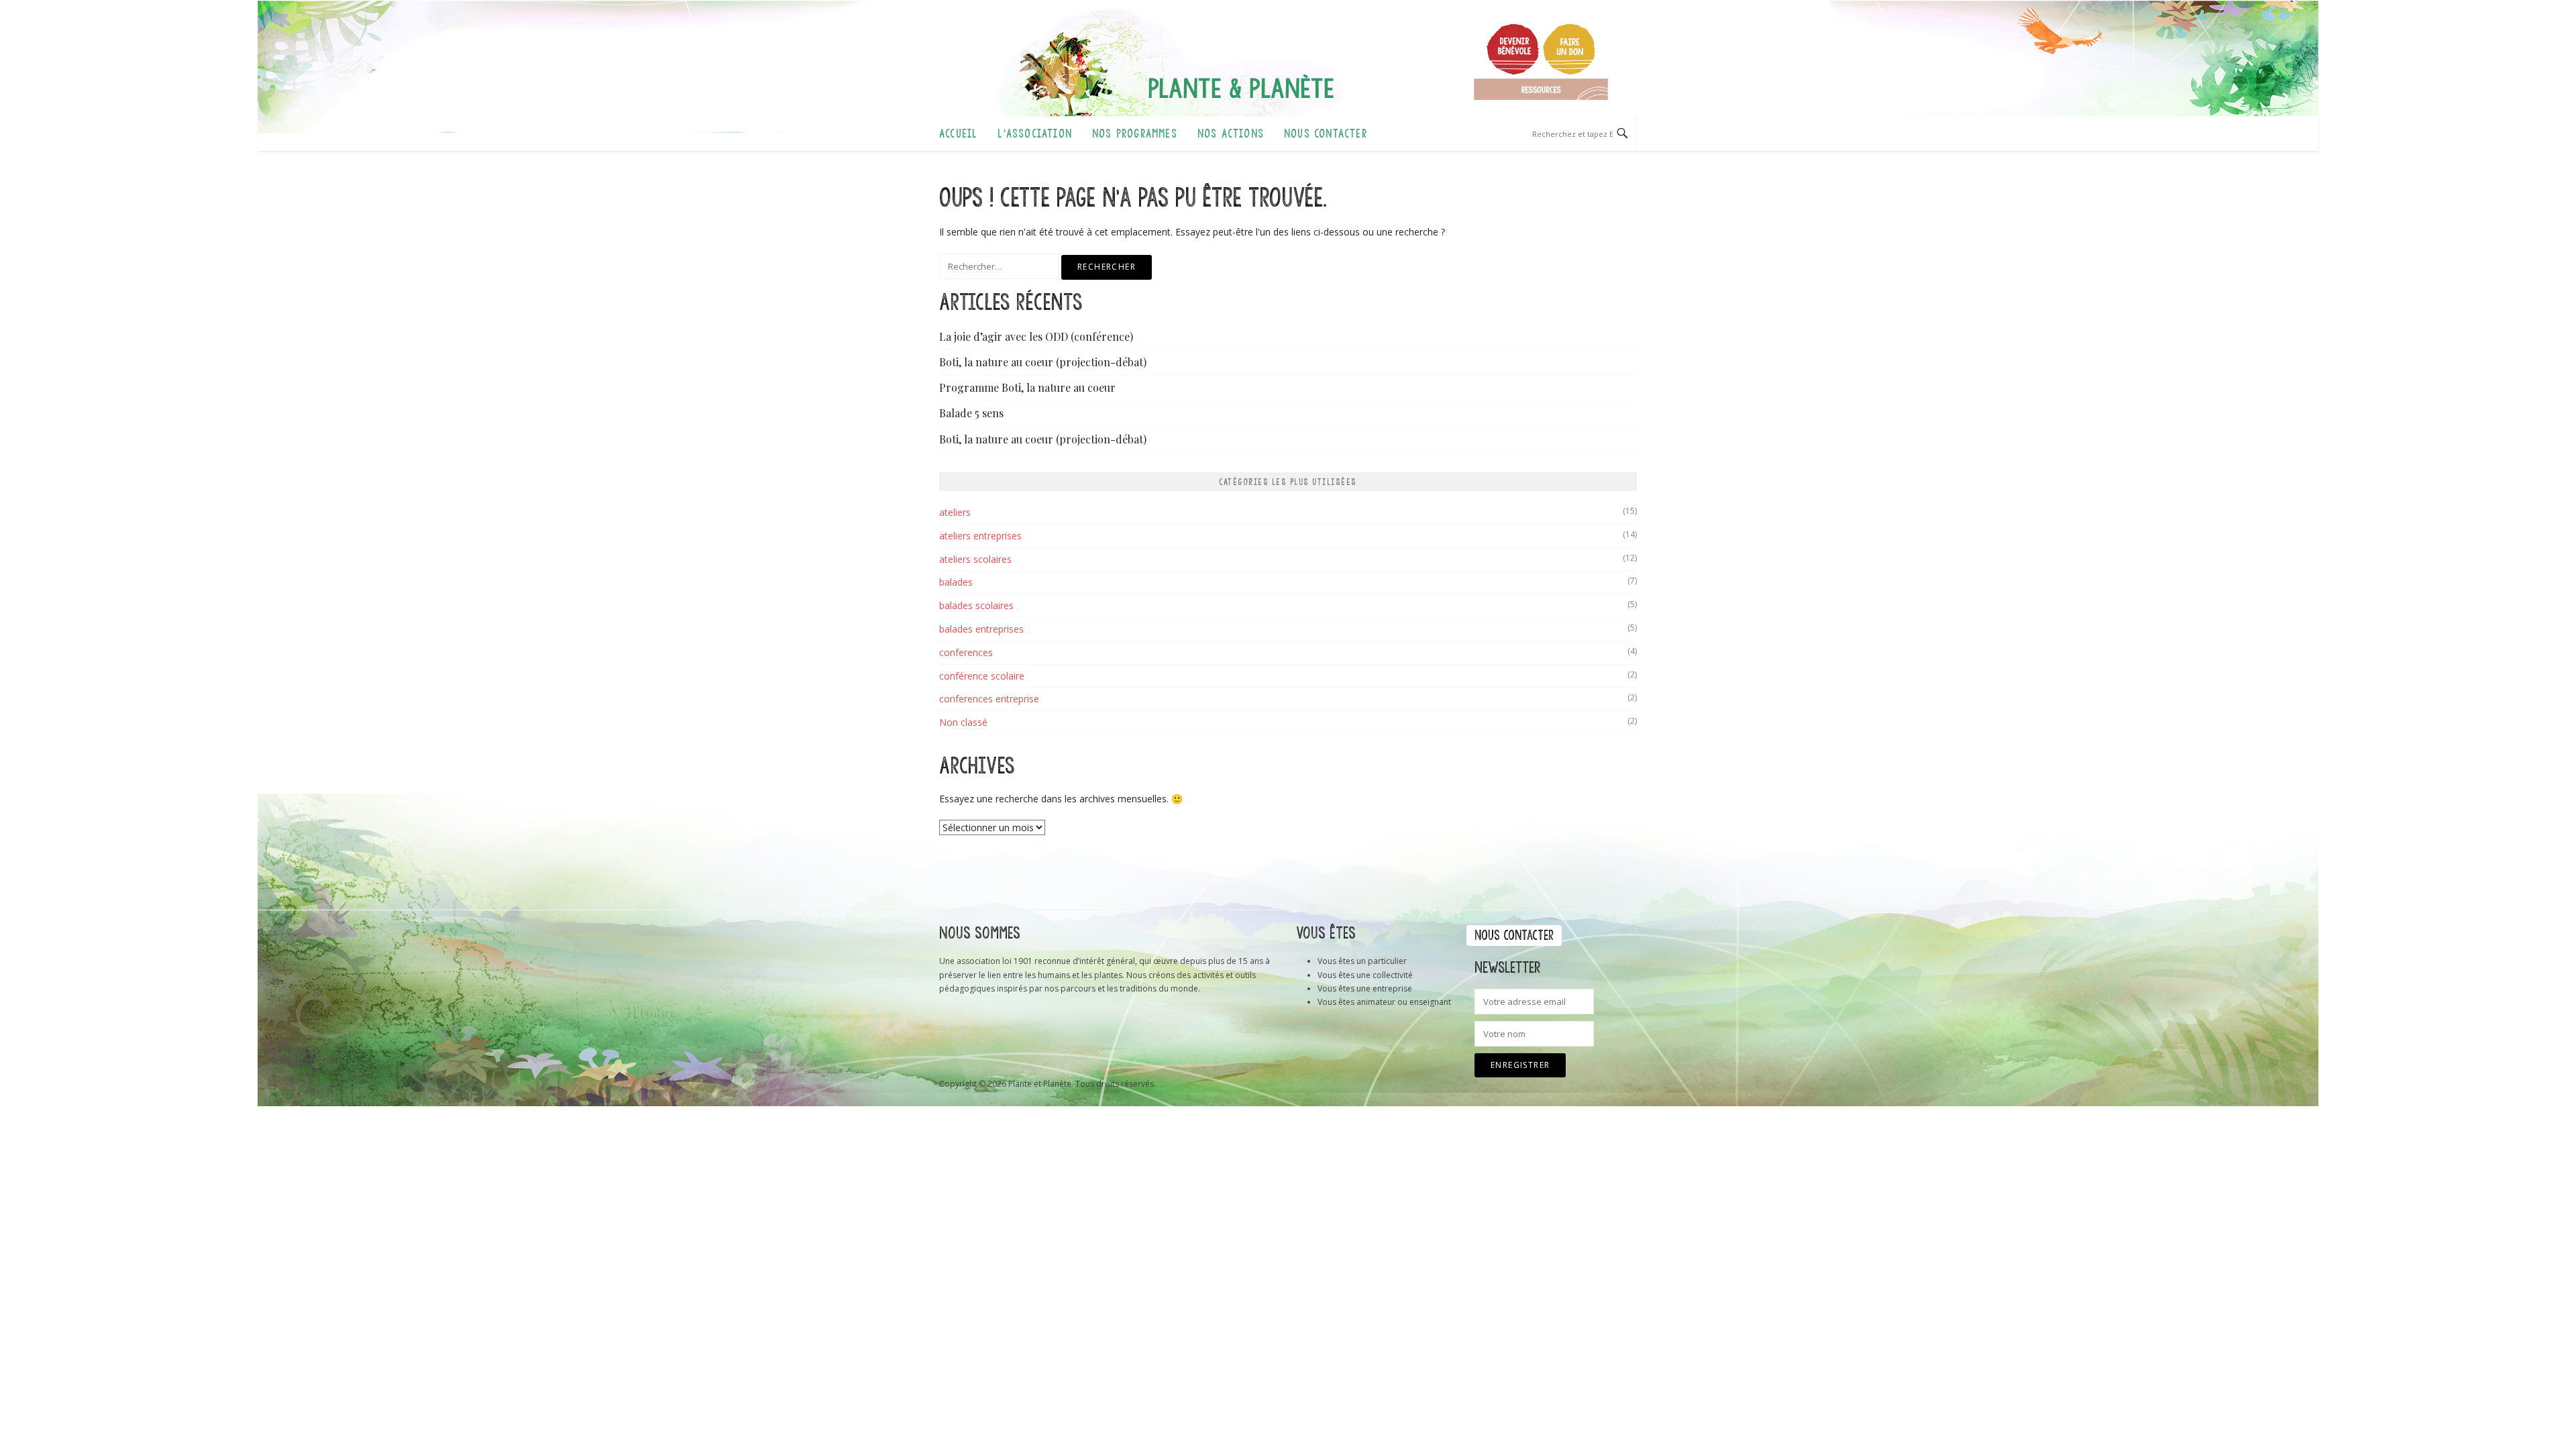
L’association (1035, 133)
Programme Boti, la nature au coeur (1027, 387)
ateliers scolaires (975, 559)
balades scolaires (976, 605)
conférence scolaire (982, 676)
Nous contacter (1326, 133)
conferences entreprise (989, 699)
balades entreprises (981, 629)
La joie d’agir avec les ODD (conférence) (1036, 336)
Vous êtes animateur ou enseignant (1384, 1002)
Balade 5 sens (971, 413)
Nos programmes (1135, 133)
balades (956, 582)
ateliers (955, 512)
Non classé (963, 722)
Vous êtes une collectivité (1365, 975)
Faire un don (1569, 49)
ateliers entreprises (980, 536)
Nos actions (1231, 133)
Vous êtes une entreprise (1365, 988)
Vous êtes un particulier (1362, 961)
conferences (966, 652)
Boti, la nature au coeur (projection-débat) (1043, 362)
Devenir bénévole (1513, 49)
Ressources (1541, 89)
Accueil (958, 133)
